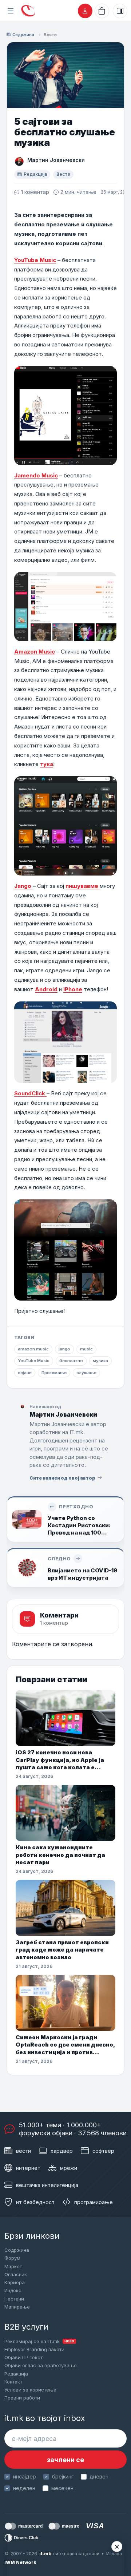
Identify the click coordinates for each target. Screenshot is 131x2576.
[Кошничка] (102, 11)
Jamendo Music (36, 475)
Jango (23, 886)
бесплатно (71, 1361)
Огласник (16, 2274)
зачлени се (65, 2460)
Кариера (15, 2282)
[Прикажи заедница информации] (120, 11)
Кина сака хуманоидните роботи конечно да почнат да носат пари (60, 1855)
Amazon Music (35, 652)
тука (47, 764)
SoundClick (30, 1093)
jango (64, 1349)
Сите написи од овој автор (62, 1478)
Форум (12, 2258)
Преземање (54, 1373)
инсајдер (25, 2476)
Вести (50, 35)
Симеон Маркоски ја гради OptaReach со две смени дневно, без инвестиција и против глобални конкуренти (65, 2045)
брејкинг (63, 2476)
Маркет (13, 2266)
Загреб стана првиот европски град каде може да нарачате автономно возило (62, 1950)
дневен (99, 2476)
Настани (14, 2299)
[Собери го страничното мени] (11, 11)
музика (100, 1361)
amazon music (33, 1349)
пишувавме (83, 886)
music (86, 1349)
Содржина (23, 35)
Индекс (13, 2290)
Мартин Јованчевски (56, 160)
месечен (62, 2488)
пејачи (25, 1373)
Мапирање (17, 2307)
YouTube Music (35, 260)
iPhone (73, 989)
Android (46, 989)
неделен (24, 2488)
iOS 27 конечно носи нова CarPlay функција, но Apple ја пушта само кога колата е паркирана (60, 1760)
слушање (86, 1373)
